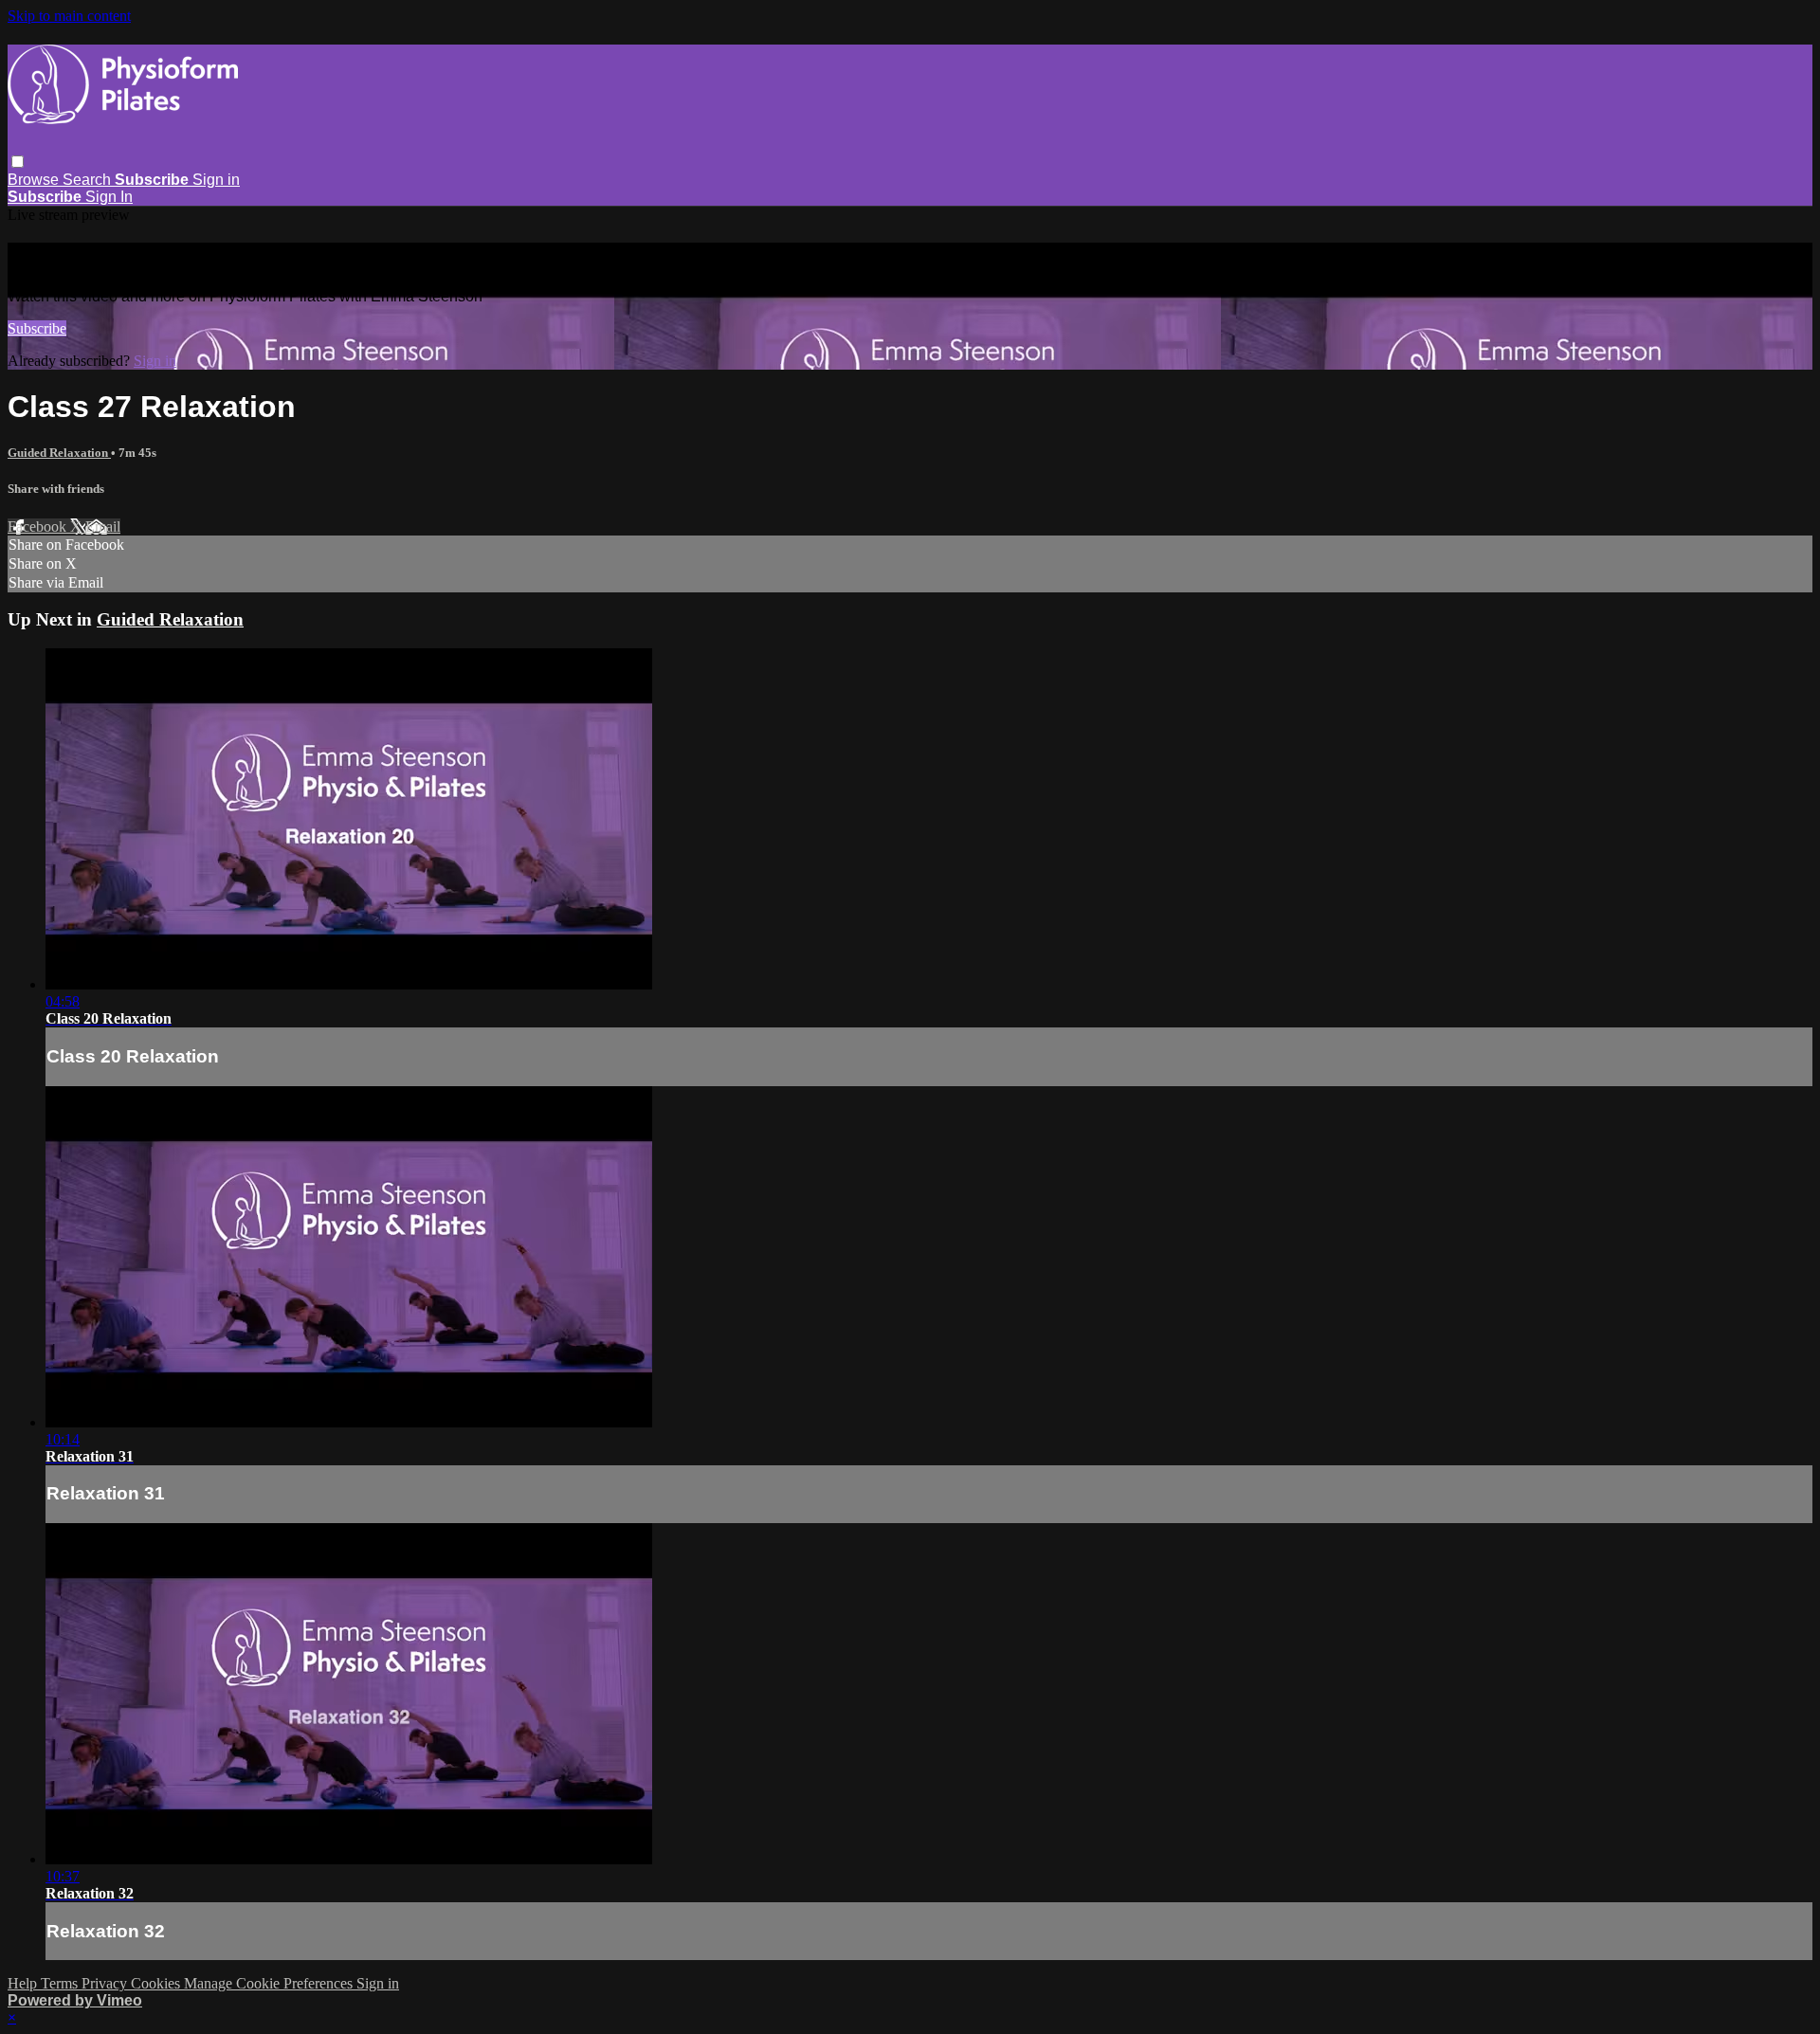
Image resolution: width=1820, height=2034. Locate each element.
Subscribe (37, 328)
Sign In (109, 197)
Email (103, 527)
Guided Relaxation (59, 453)
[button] (18, 162)
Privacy (106, 1983)
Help (24, 1983)
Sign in (216, 180)
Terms (61, 1983)
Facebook (39, 527)
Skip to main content (69, 16)
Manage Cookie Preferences (270, 1983)
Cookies (157, 1983)
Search (89, 180)
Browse (35, 180)
